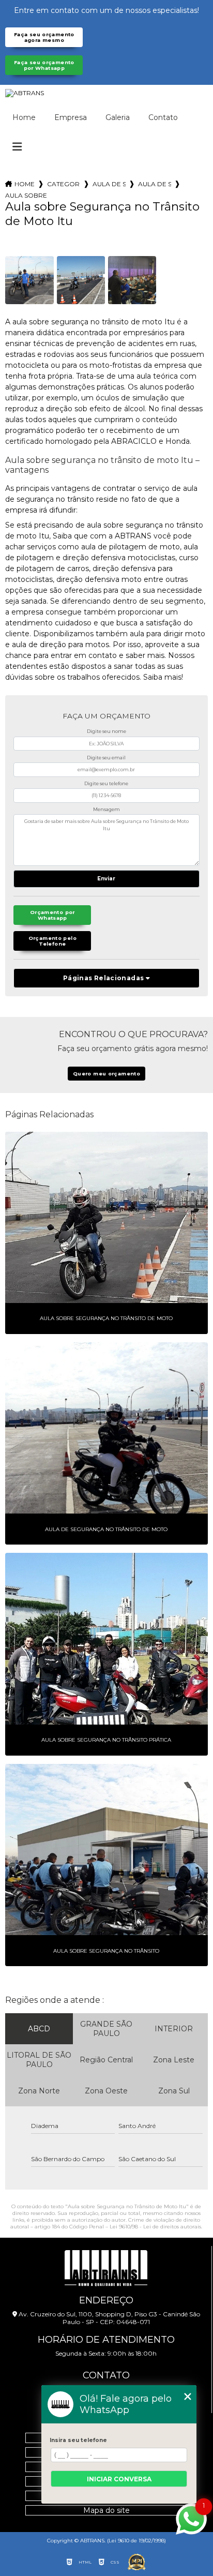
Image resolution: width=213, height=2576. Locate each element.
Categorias (64, 184)
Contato (163, 117)
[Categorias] (17, 147)
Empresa (71, 117)
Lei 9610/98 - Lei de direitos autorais (155, 2227)
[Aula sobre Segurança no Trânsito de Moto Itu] (29, 280)
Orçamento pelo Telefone (52, 941)
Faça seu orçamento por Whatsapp (44, 65)
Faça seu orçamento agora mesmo (44, 37)
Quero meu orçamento (106, 1074)
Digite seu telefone (106, 783)
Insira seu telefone (78, 2440)
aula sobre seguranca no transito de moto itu (26, 195)
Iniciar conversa (119, 2479)
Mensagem (106, 809)
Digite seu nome (106, 731)
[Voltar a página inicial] (106, 93)
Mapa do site (106, 2510)
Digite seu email (106, 758)
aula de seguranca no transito (109, 184)
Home (24, 117)
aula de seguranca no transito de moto (155, 184)
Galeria (118, 117)
